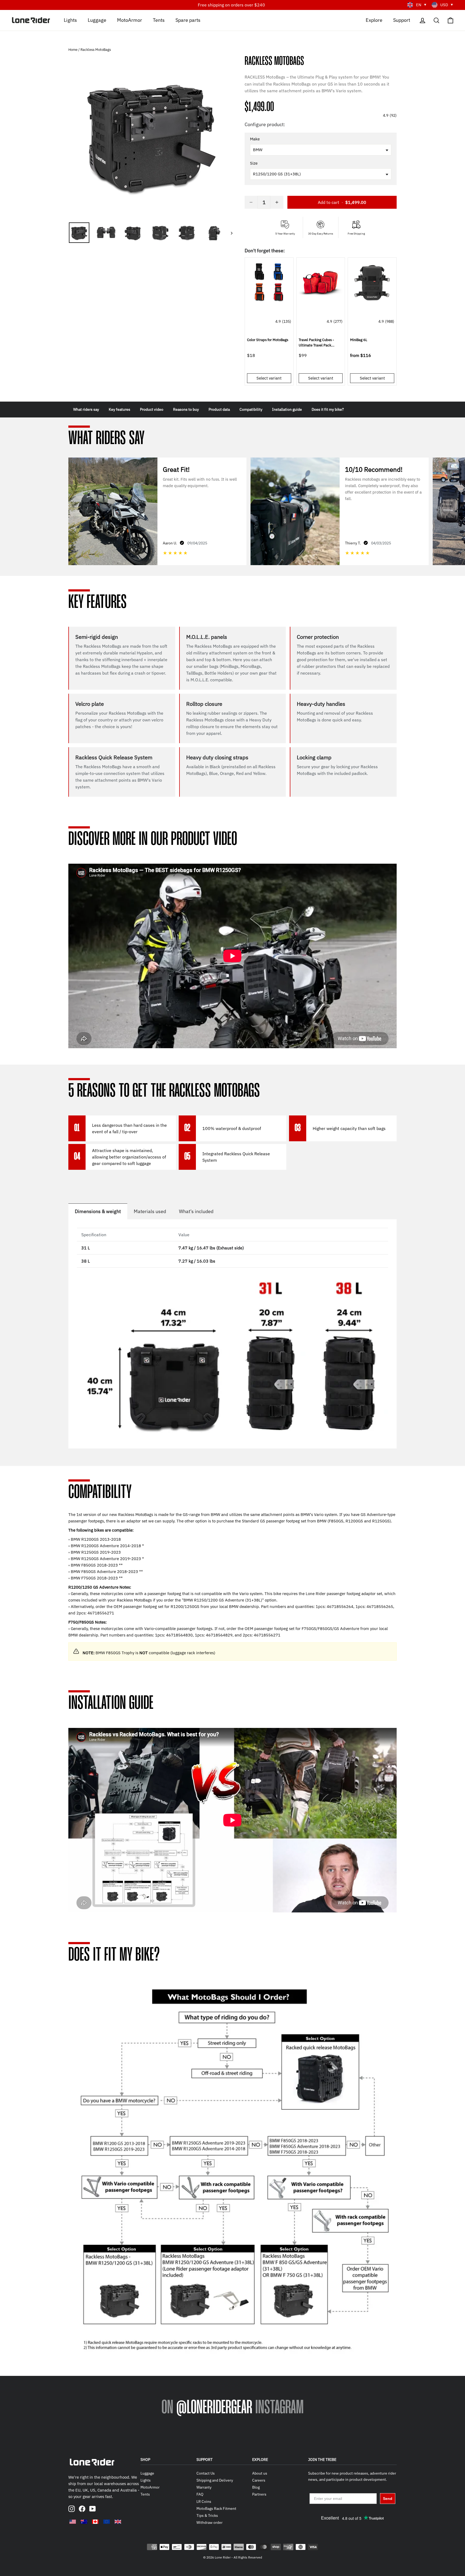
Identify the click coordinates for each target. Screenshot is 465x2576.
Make (255, 139)
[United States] (73, 2522)
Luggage (97, 20)
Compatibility (251, 409)
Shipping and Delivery (215, 2480)
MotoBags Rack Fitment (216, 2508)
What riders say (86, 409)
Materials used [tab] (150, 1211)
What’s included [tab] (196, 1211)
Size (254, 163)
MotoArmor (130, 20)
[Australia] (84, 2522)
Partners (259, 2494)
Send (388, 2499)
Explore (374, 20)
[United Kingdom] (118, 2522)
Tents (159, 20)
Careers (259, 2480)
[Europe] (107, 2522)
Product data (219, 409)
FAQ (200, 2494)
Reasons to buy (186, 409)
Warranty (204, 2487)
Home (73, 50)
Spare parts (188, 20)
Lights (70, 20)
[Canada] (95, 2522)
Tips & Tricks (207, 2515)
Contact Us (206, 2473)
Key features (119, 409)
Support (402, 20)
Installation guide (287, 409)
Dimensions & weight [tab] (98, 1211)
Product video (152, 409)
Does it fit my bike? (328, 409)
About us (260, 2473)
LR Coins (204, 2501)
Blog (256, 2487)
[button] (321, 50)
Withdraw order (209, 2522)
